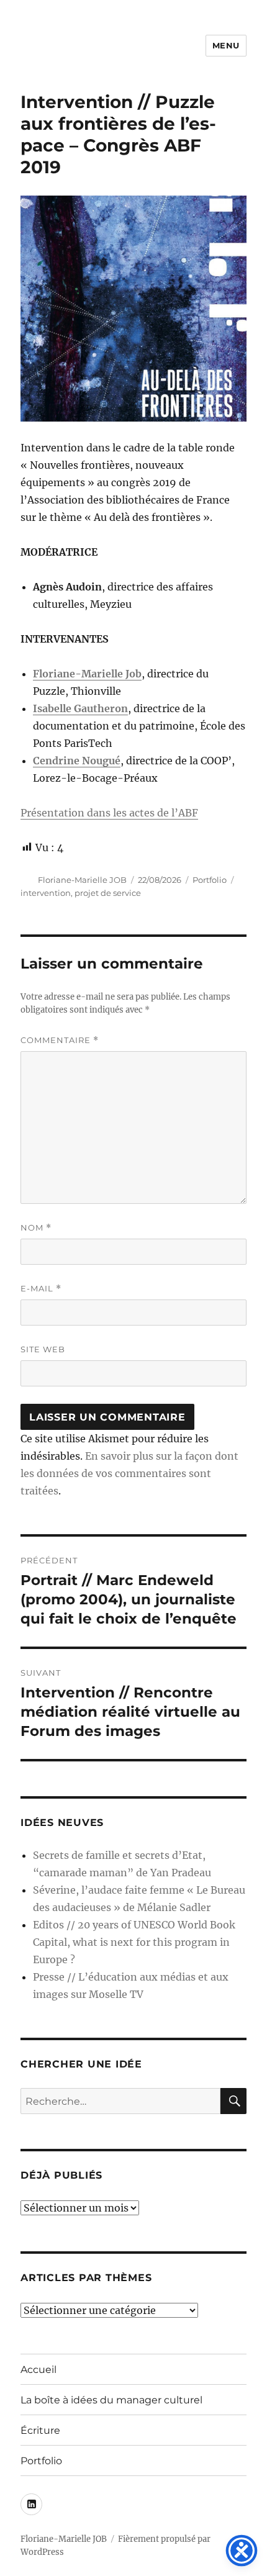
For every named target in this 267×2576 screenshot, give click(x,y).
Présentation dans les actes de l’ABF (109, 813)
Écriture (40, 2430)
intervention (46, 893)
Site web (43, 1349)
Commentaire (60, 1040)
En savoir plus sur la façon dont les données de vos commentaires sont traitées (129, 1473)
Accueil (38, 2370)
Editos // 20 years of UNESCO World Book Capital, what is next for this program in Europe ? (134, 1942)
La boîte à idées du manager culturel (111, 2400)
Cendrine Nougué (77, 761)
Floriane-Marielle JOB (82, 880)
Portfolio (210, 880)
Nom (36, 1228)
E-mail (41, 1289)
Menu (226, 45)
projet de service (108, 893)
